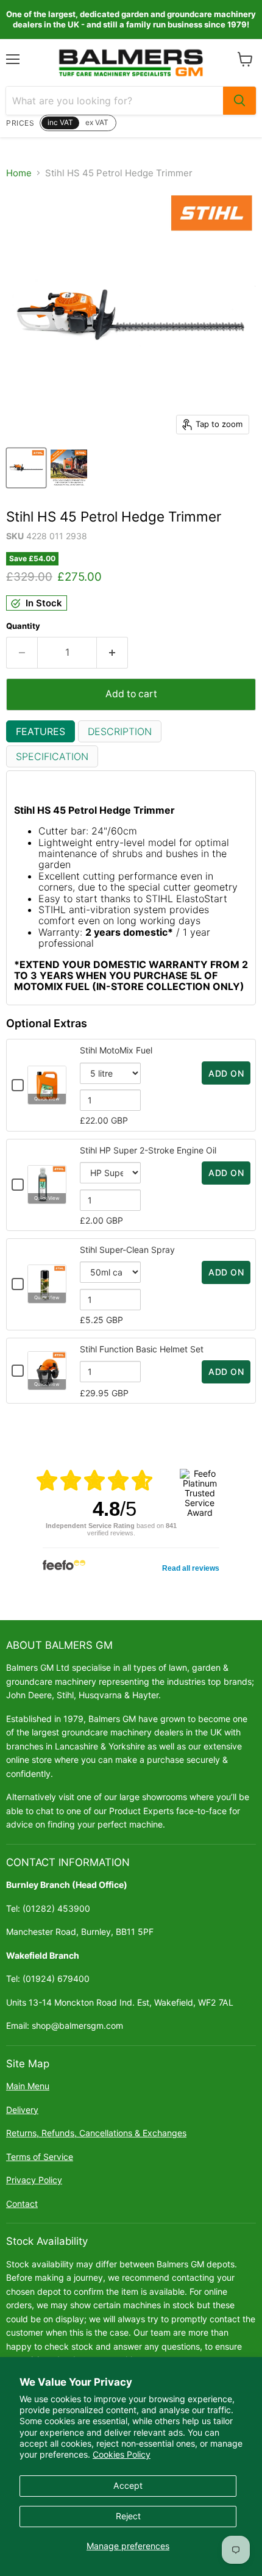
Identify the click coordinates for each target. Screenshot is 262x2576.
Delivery (22, 2110)
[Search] (239, 101)
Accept (128, 2485)
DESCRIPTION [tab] (120, 731)
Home (19, 173)
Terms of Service (40, 2157)
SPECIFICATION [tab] (52, 756)
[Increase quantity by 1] (112, 653)
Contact (22, 2204)
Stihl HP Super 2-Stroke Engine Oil (148, 1150)
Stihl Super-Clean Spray (127, 1250)
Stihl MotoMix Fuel (116, 1050)
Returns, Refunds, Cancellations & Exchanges (96, 2133)
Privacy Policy (34, 2180)
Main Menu (28, 2086)
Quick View (47, 1099)
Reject (128, 2516)
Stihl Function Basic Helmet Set (142, 1349)
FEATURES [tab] (41, 731)
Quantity (23, 626)
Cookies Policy (122, 2454)
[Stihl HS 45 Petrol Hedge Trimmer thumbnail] (26, 468)
